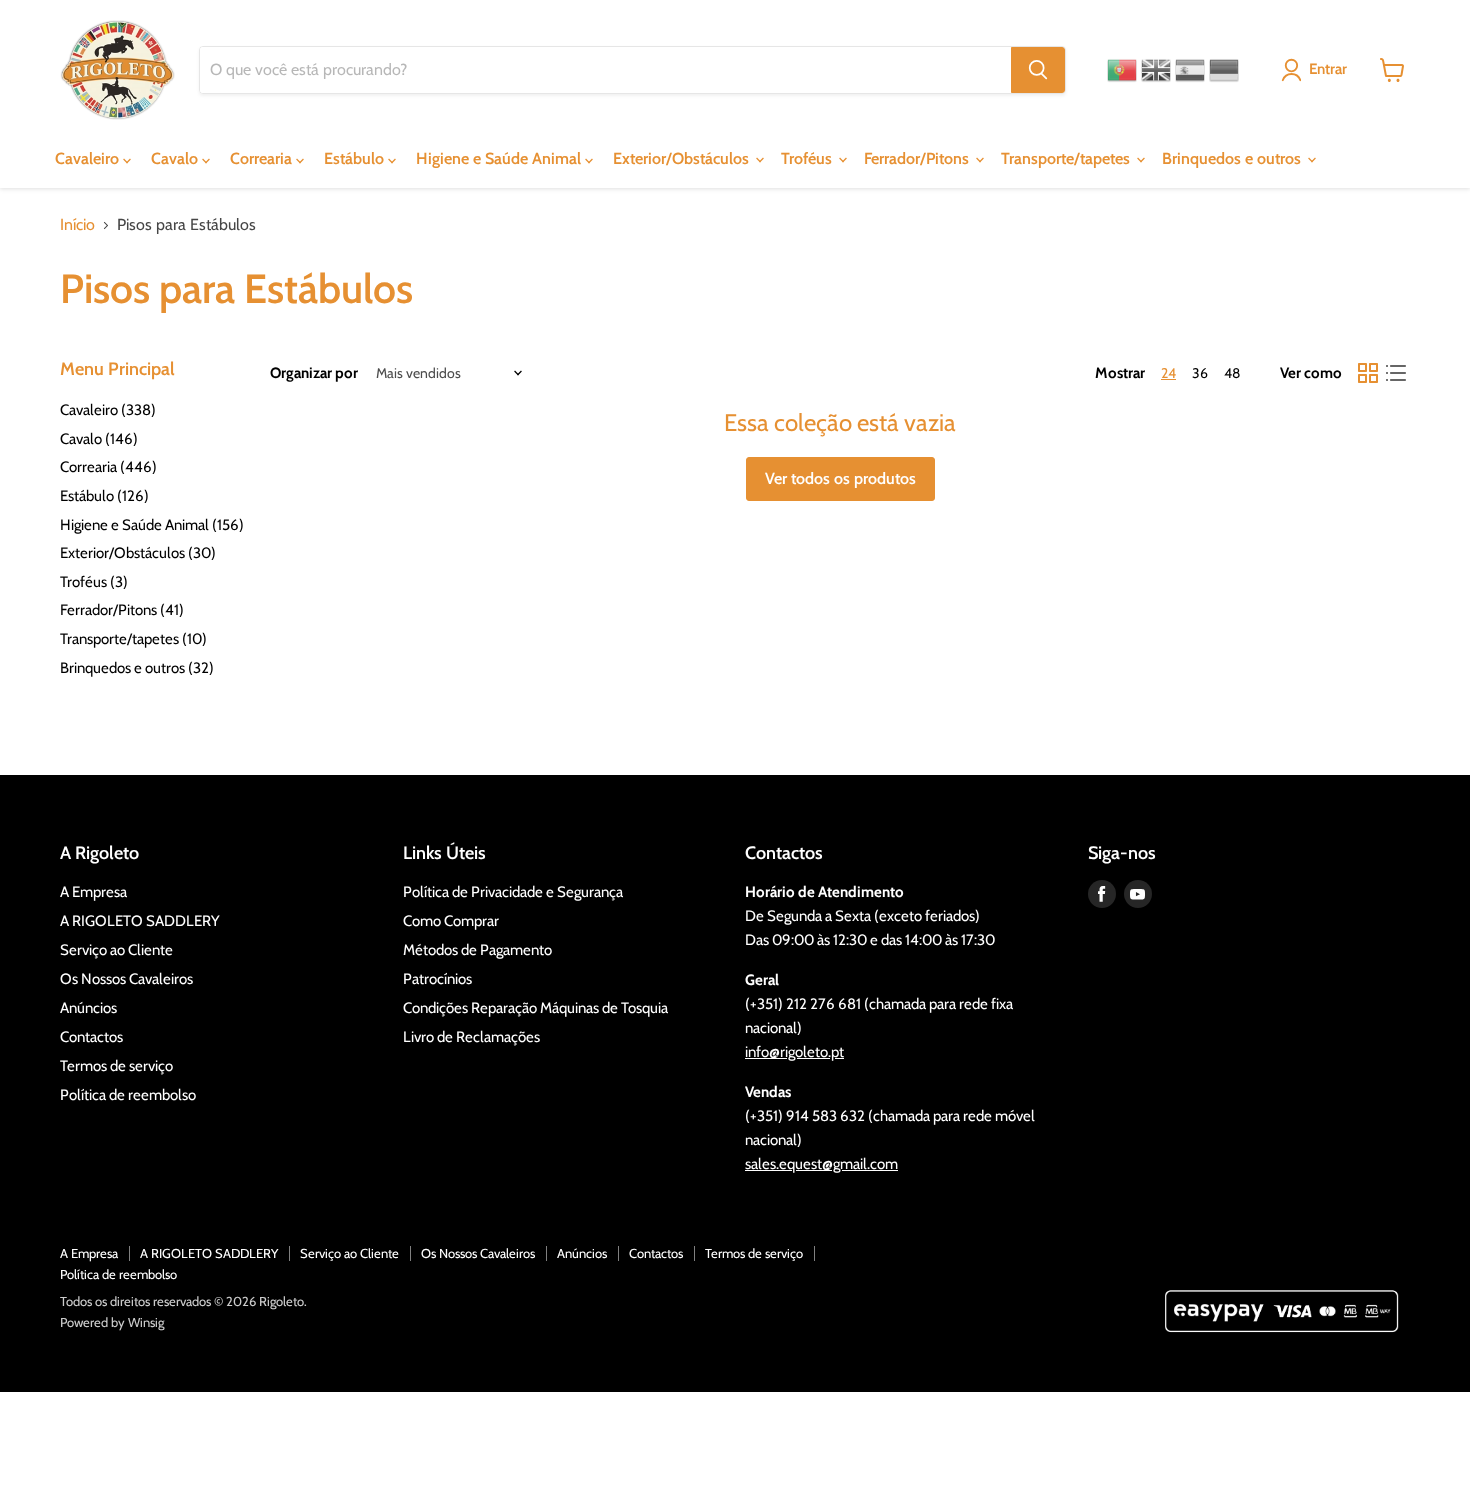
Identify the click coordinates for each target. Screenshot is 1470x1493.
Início (77, 225)
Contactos (91, 1037)
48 (1232, 373)
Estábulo (356, 158)
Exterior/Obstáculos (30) (138, 553)
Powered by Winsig (112, 1322)
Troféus (808, 158)
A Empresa (93, 892)
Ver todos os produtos (840, 478)
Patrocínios (437, 979)
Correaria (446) (108, 467)
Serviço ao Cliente (116, 950)
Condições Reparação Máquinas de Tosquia (535, 1008)
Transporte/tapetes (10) (133, 639)
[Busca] (1038, 70)
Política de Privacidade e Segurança (513, 892)
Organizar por (314, 373)
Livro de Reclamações (471, 1037)
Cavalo (176, 158)
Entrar (1328, 69)
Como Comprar (451, 921)
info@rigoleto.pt (794, 1052)
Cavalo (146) (99, 439)
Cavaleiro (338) (108, 410)
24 (1168, 373)
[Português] (1122, 70)
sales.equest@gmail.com (821, 1164)
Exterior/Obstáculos (683, 158)
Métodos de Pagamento (477, 950)
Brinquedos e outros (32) (137, 668)
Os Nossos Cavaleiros (126, 979)
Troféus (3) (94, 582)
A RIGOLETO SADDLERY (140, 921)
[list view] (1396, 373)
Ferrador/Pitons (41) (122, 610)
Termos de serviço (116, 1066)
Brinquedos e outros (1233, 158)
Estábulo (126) (104, 496)
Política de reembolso (128, 1095)
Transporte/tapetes (1067, 158)
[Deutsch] (1224, 70)
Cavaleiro (89, 158)
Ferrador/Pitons (918, 158)
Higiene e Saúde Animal (500, 158)
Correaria (263, 158)
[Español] (1190, 70)
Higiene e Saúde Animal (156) (152, 525)
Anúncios (88, 1008)
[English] (1156, 70)
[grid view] (1368, 373)
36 (1200, 373)
